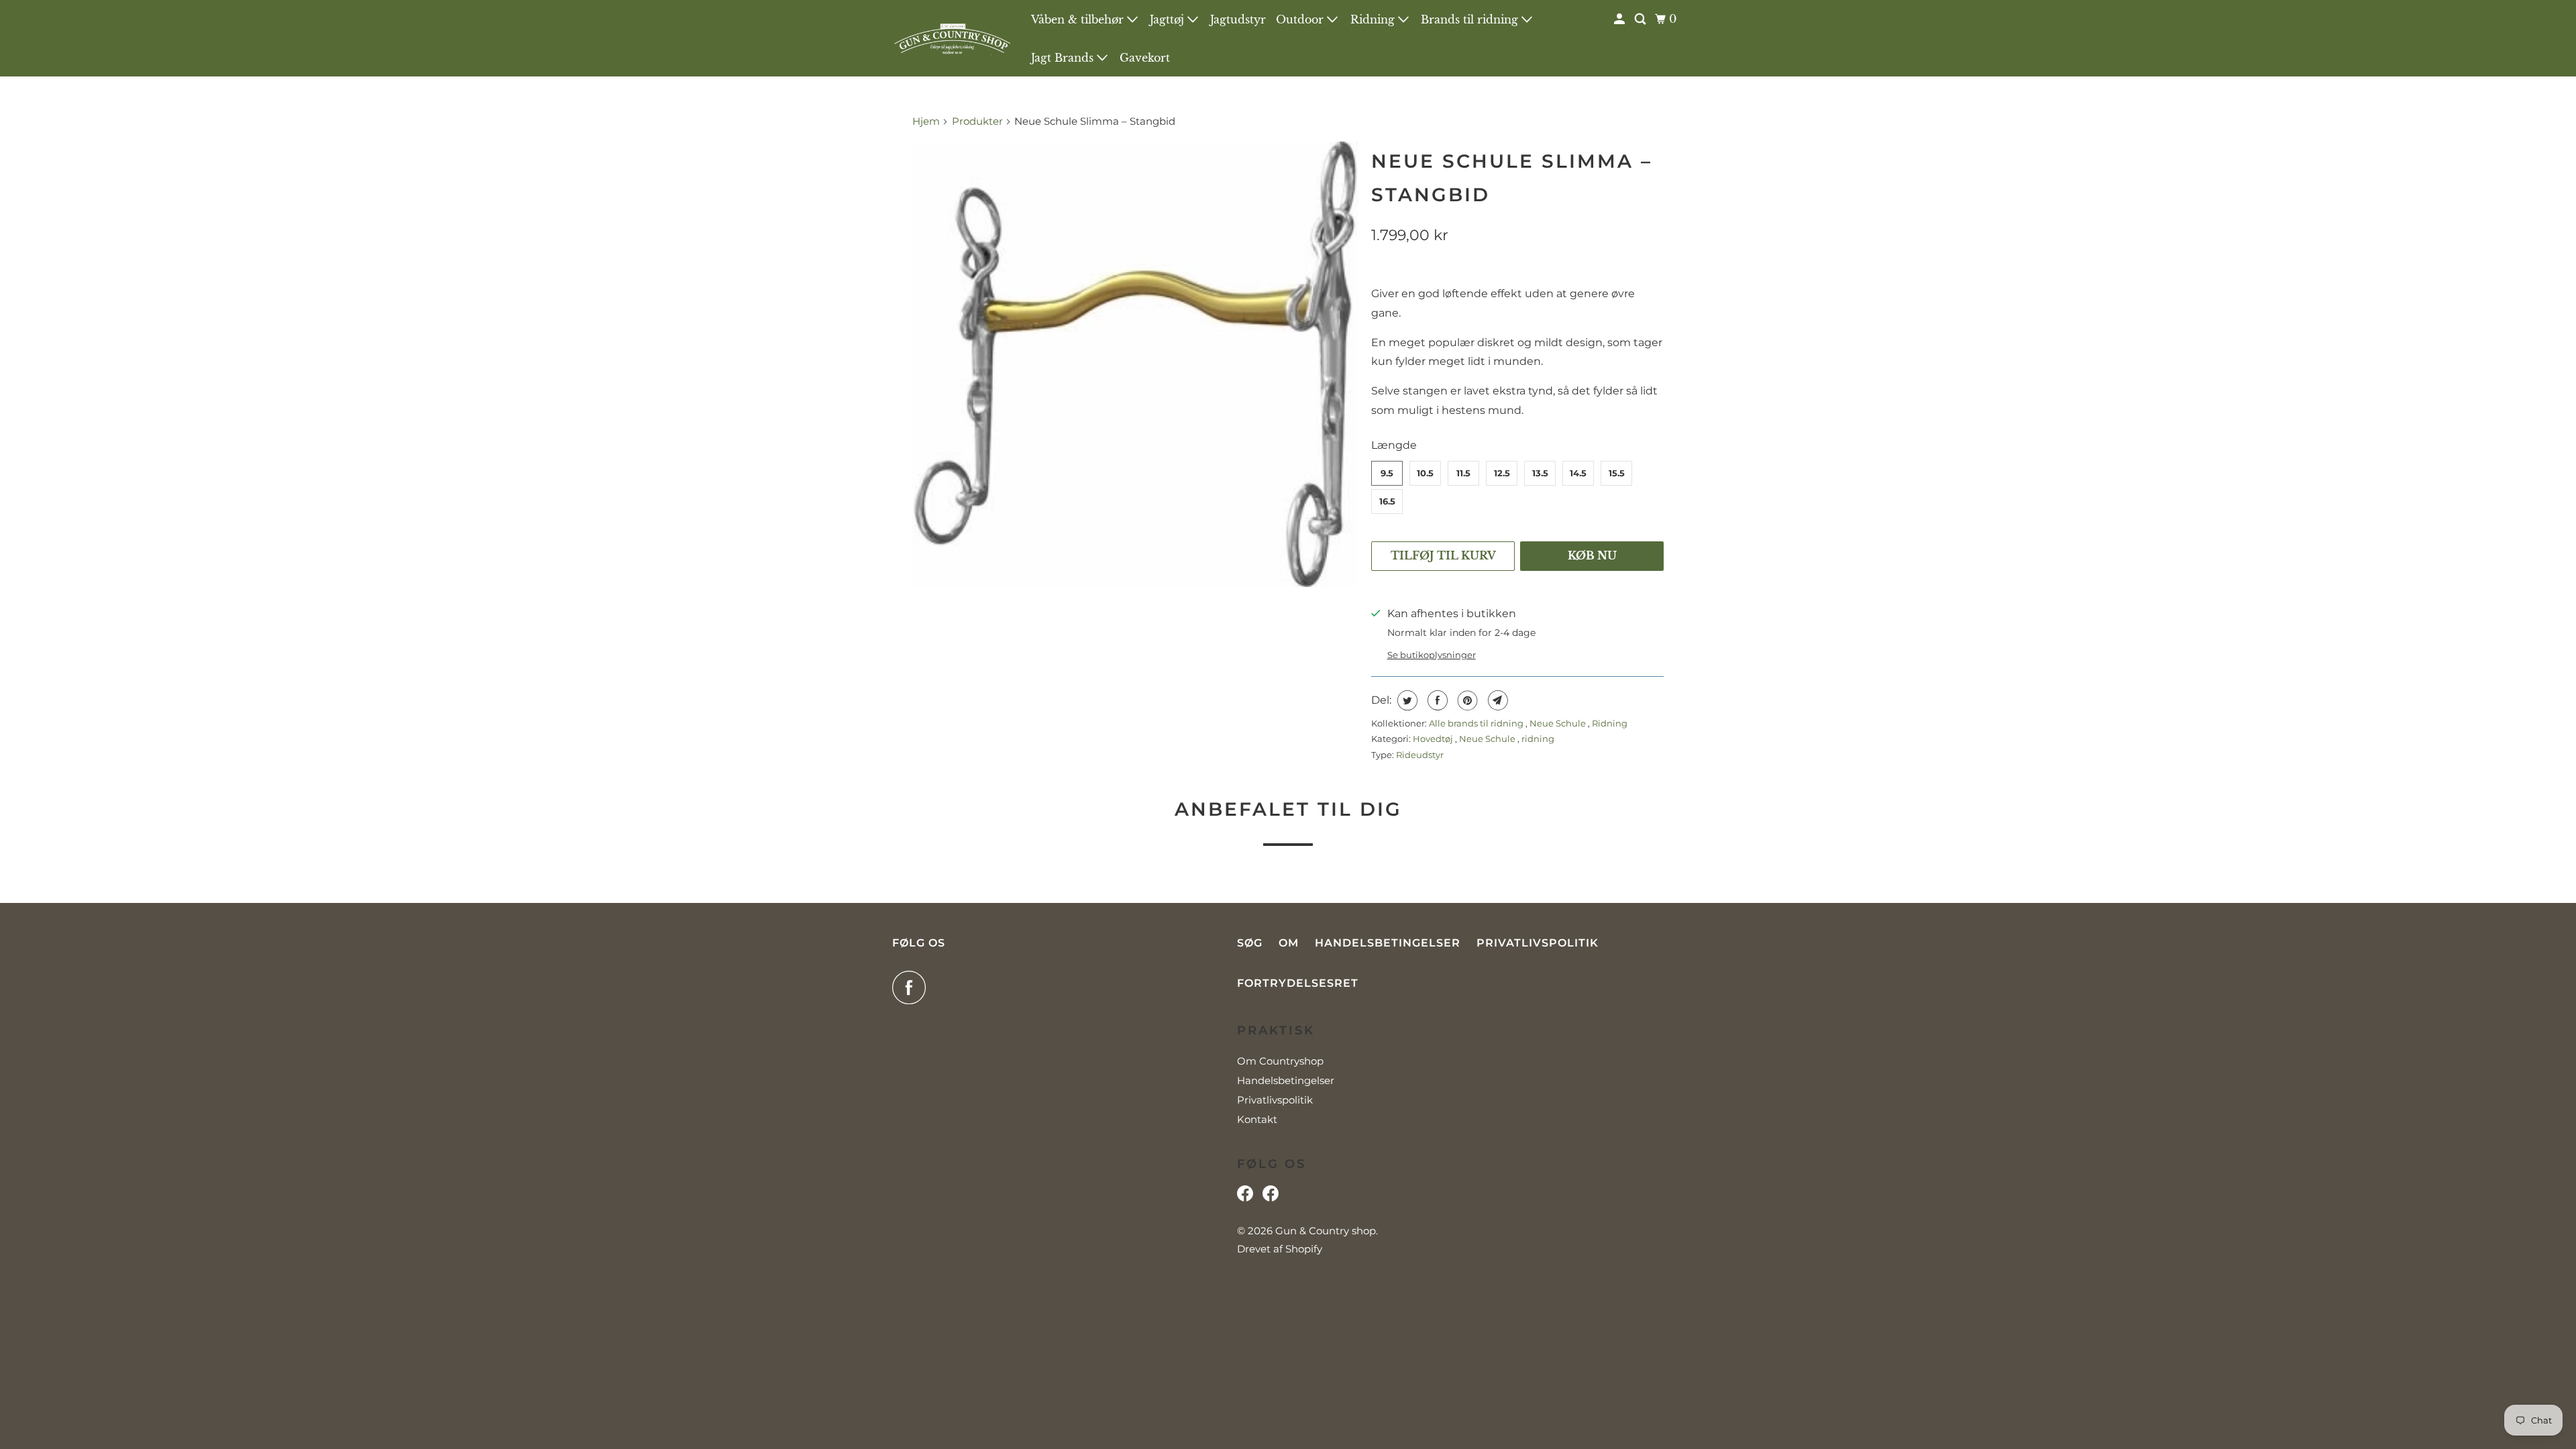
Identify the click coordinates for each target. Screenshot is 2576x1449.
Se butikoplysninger (1432, 655)
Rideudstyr (1420, 755)
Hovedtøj (1434, 739)
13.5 (1540, 473)
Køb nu (1592, 555)
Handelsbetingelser (1388, 943)
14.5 (1578, 473)
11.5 (1463, 473)
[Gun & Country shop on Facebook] (912, 987)
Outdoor (1301, 19)
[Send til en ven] (1496, 700)
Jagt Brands (1064, 58)
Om (1289, 943)
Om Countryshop (1280, 1061)
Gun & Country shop (1326, 1231)
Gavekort (1145, 58)
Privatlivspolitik (1538, 943)
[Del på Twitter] (1406, 700)
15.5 (1617, 473)
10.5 (1425, 473)
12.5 (1502, 473)
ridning (1538, 739)
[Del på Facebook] (1436, 700)
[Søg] (1641, 19)
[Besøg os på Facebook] (1245, 1197)
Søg (1250, 943)
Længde (1394, 445)
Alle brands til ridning (1477, 723)
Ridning (1374, 19)
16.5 (1387, 501)
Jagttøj (1169, 19)
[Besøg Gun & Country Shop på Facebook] (1271, 1197)
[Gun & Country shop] (953, 38)
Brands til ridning (1471, 19)
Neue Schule (1559, 723)
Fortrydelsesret (1298, 983)
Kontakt (1257, 1119)
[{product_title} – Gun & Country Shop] (1135, 364)
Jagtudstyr (1238, 19)
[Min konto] (1620, 19)
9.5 (1387, 473)
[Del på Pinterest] (1466, 700)
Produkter (977, 121)
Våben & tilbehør (1079, 19)
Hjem (927, 121)
